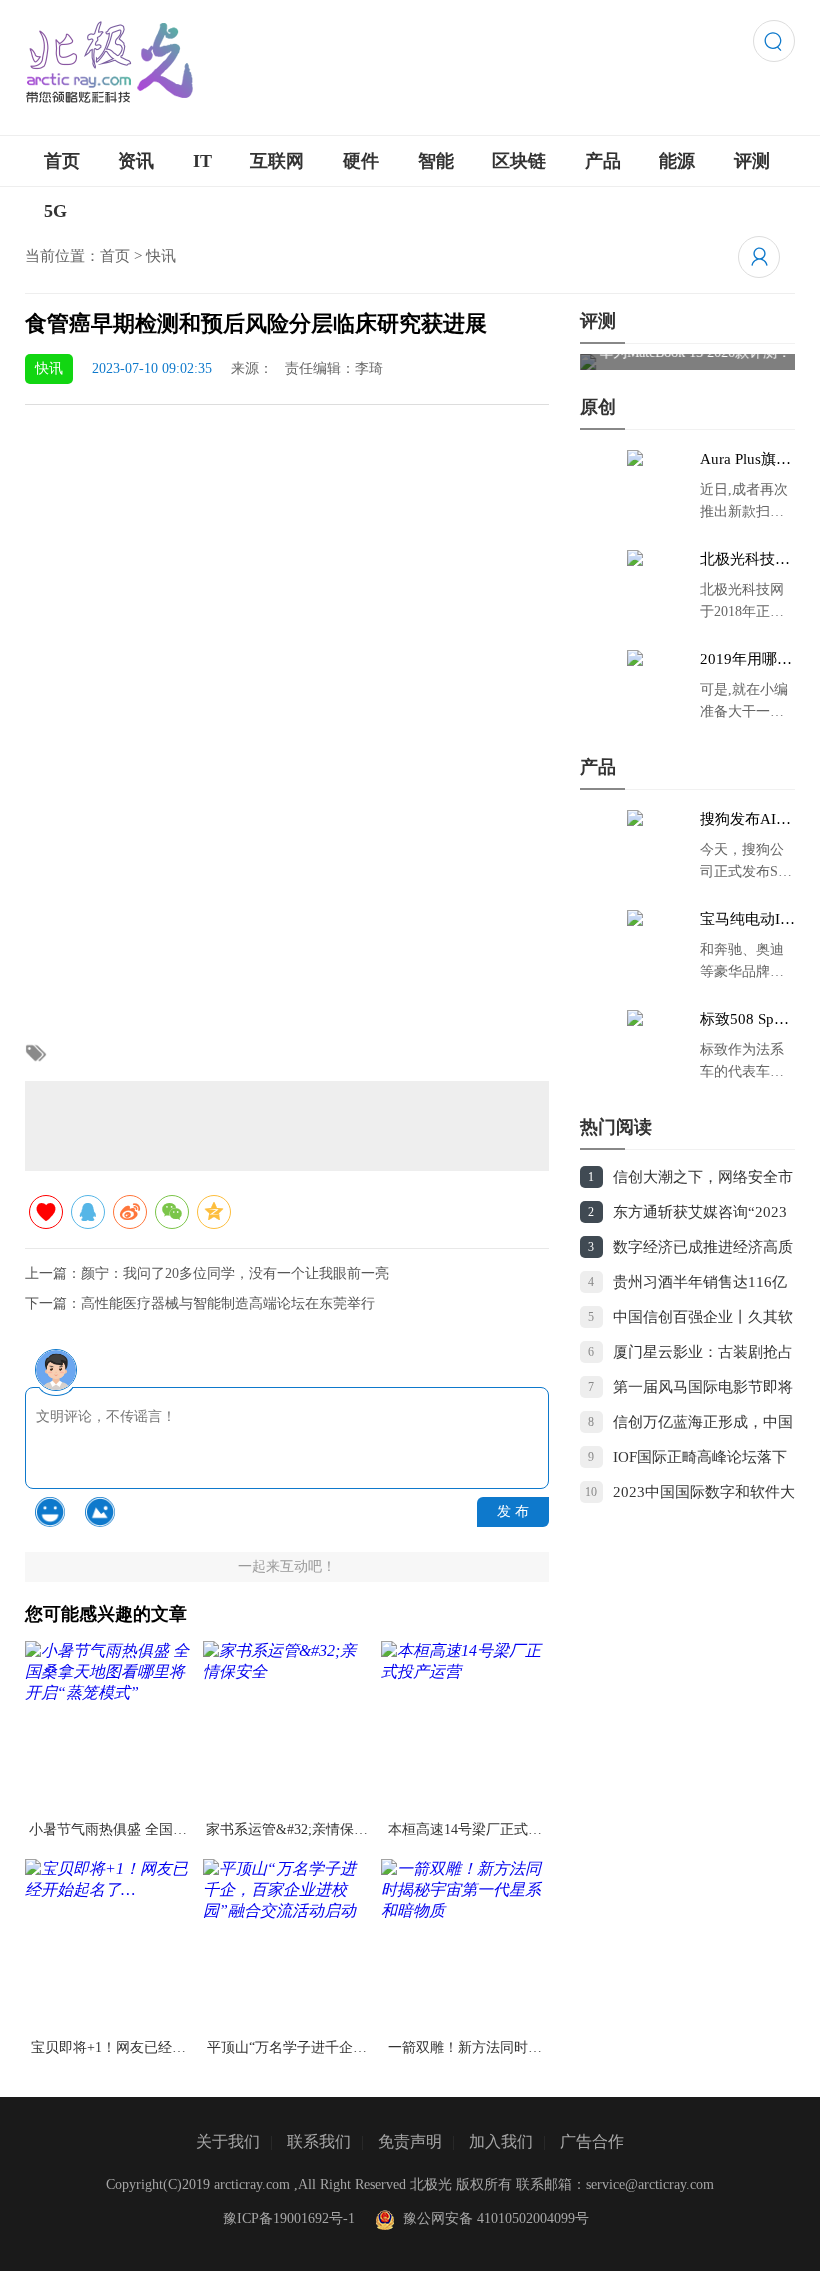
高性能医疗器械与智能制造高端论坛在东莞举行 (228, 1303)
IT (202, 161)
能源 (677, 161)
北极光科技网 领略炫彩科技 (745, 560)
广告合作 (592, 2141)
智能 (436, 161)
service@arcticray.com (650, 2184)
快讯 (161, 256)
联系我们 (319, 2141)
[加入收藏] (46, 1212)
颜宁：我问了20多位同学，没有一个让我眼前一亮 (235, 1273)
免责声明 (410, 2141)
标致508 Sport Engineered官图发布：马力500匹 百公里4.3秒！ (745, 1020)
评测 (752, 161)
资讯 (136, 161)
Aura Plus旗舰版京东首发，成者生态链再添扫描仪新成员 (745, 460)
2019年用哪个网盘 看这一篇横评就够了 (747, 660)
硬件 (361, 161)
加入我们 (501, 2141)
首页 (62, 161)
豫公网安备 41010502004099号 (492, 2218)
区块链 (519, 161)
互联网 (277, 161)
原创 (598, 407)
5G (55, 211)
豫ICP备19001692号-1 (289, 2218)
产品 (603, 161)
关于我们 (228, 2141)
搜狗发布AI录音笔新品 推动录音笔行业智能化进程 (747, 820)
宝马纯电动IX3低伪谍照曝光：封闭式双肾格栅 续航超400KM (747, 920)
